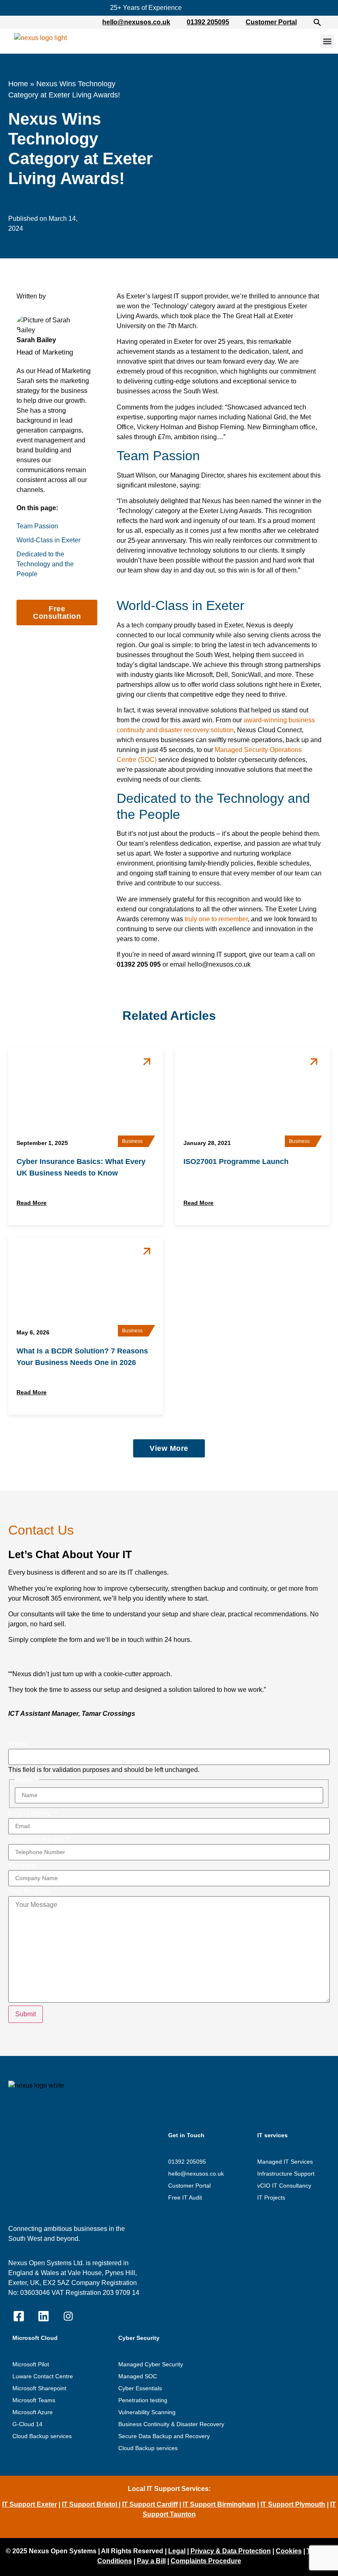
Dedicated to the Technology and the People (45, 564)
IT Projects (271, 2198)
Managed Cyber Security (151, 2364)
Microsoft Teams (34, 2400)
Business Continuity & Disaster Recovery (171, 2424)
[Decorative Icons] (19, 2316)
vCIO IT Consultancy (284, 2186)
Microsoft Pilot (31, 2364)
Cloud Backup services (42, 2436)
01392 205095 (208, 22)
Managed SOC (138, 2376)
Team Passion (37, 526)
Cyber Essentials (140, 2388)
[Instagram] (68, 2316)
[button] (322, 22)
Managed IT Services (285, 2162)
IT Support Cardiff (150, 2504)
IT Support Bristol (90, 2504)
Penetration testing (143, 2400)
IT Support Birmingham (219, 2504)
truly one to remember (216, 919)
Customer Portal (271, 22)
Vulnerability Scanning (147, 2412)
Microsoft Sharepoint (39, 2388)
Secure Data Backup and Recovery (164, 2436)
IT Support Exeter (29, 2504)
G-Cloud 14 (27, 2424)
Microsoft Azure (33, 2412)
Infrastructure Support (286, 2174)
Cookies (289, 2551)
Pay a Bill (151, 2561)
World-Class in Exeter (48, 540)
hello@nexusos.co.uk (136, 22)
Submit (26, 2014)
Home (18, 84)
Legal (177, 2551)
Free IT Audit (185, 2198)
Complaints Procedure (206, 2561)
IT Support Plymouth (293, 2504)
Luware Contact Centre (43, 2376)
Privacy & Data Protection (231, 2551)
